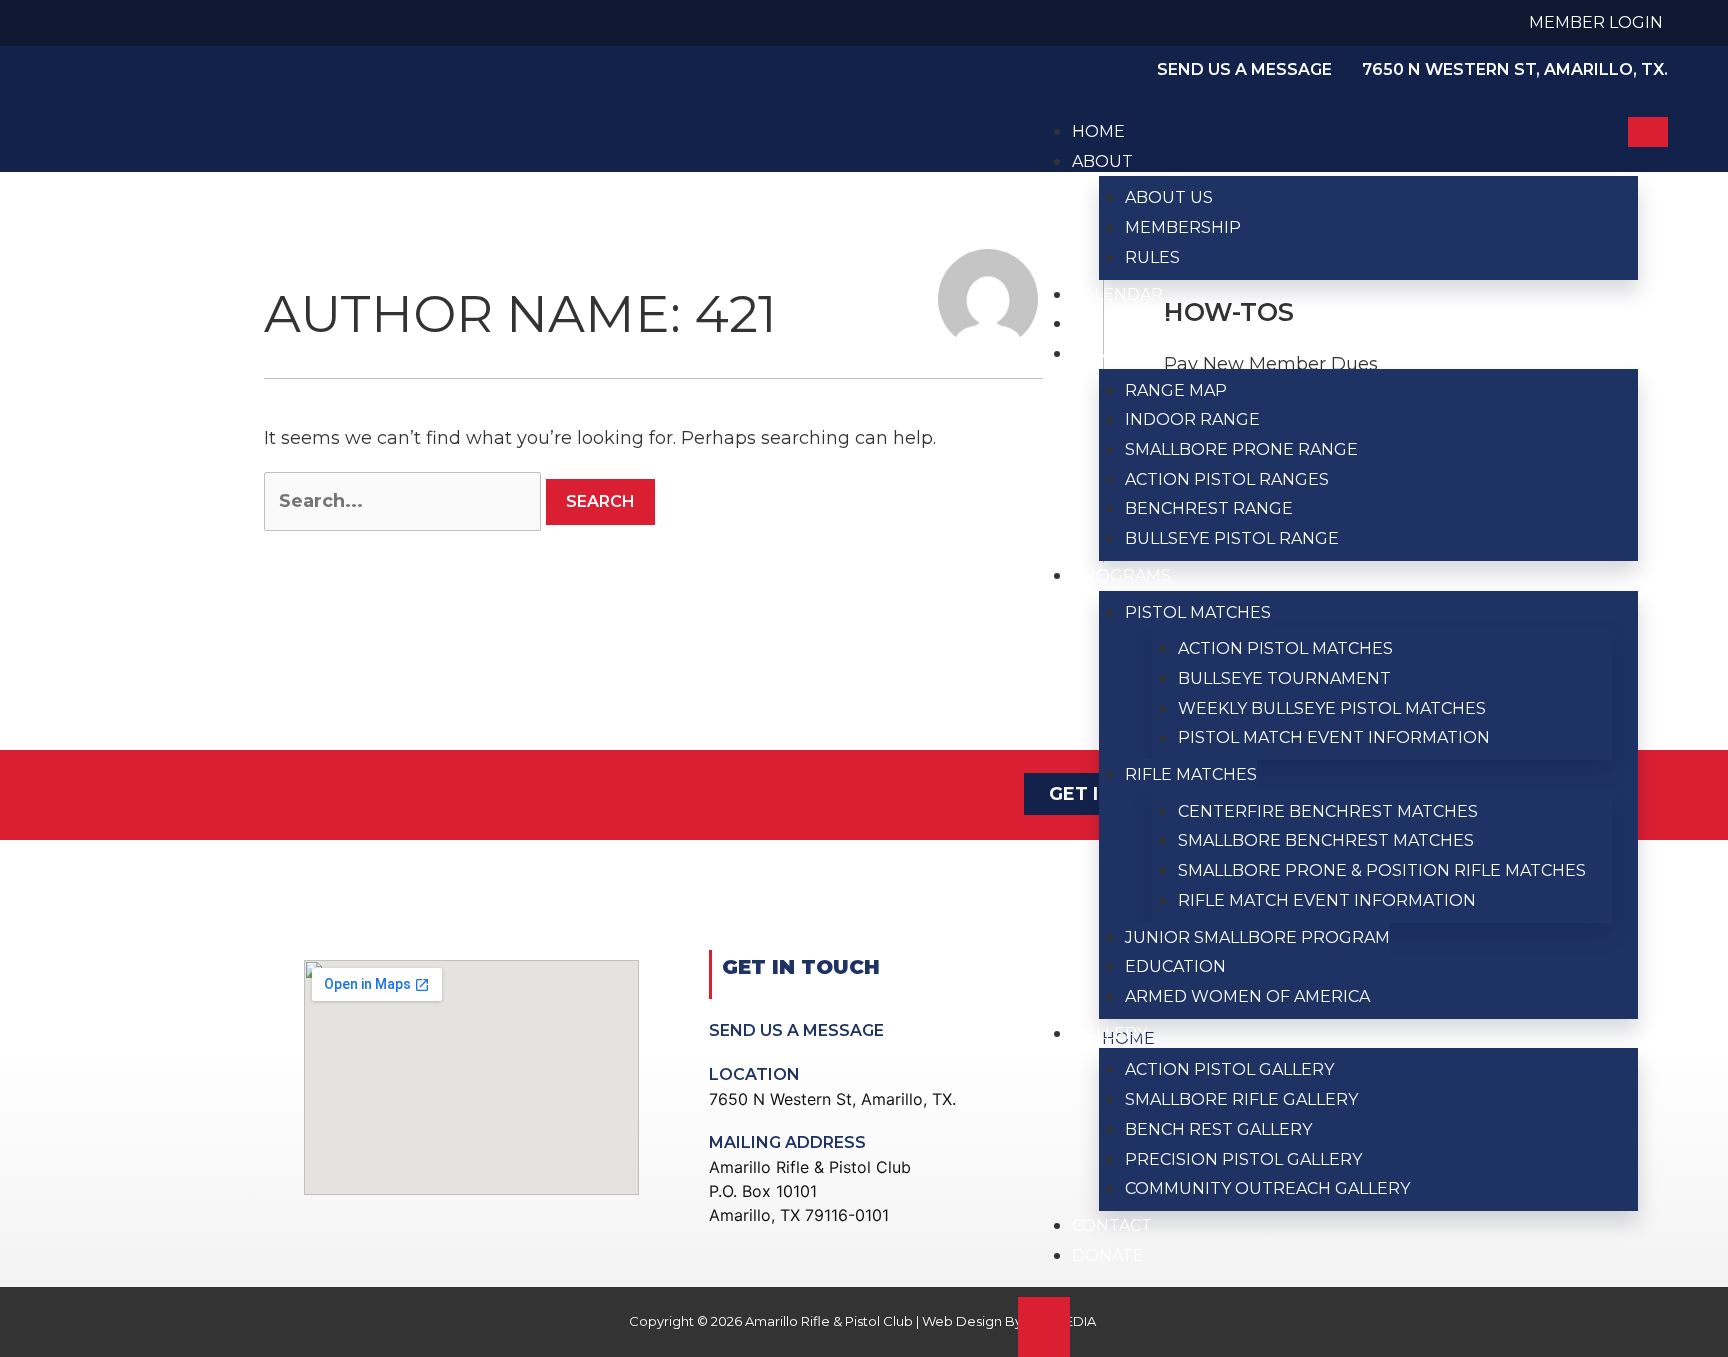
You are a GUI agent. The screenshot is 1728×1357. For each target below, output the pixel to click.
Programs (1121, 575)
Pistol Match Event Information (1334, 737)
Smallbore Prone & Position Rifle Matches (1382, 870)
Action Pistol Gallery (1229, 1069)
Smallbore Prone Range (1241, 449)
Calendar (1117, 294)
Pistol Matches (1198, 612)
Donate (1108, 1255)
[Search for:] (402, 501)
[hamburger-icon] (1648, 132)
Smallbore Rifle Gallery (1241, 1099)
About (1102, 161)
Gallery (1109, 1033)
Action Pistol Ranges (1227, 479)
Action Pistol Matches (1285, 648)
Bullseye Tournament (1284, 678)
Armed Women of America (1247, 996)
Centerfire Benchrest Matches (1328, 811)
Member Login (1596, 22)
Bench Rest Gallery (1218, 1129)
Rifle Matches (1191, 774)
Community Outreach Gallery (1267, 1188)
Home (1098, 131)
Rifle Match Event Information (1327, 900)
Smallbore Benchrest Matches (1326, 840)
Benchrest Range (1209, 508)
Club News (1122, 323)
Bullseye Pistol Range (1232, 538)
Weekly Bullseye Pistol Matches (1332, 708)
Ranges (1107, 353)
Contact (1112, 1225)
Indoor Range (1192, 419)
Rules (1152, 257)
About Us (1169, 197)
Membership (1183, 227)
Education (1175, 966)
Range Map (1176, 390)
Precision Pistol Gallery (1243, 1159)
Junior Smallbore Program (1257, 937)
